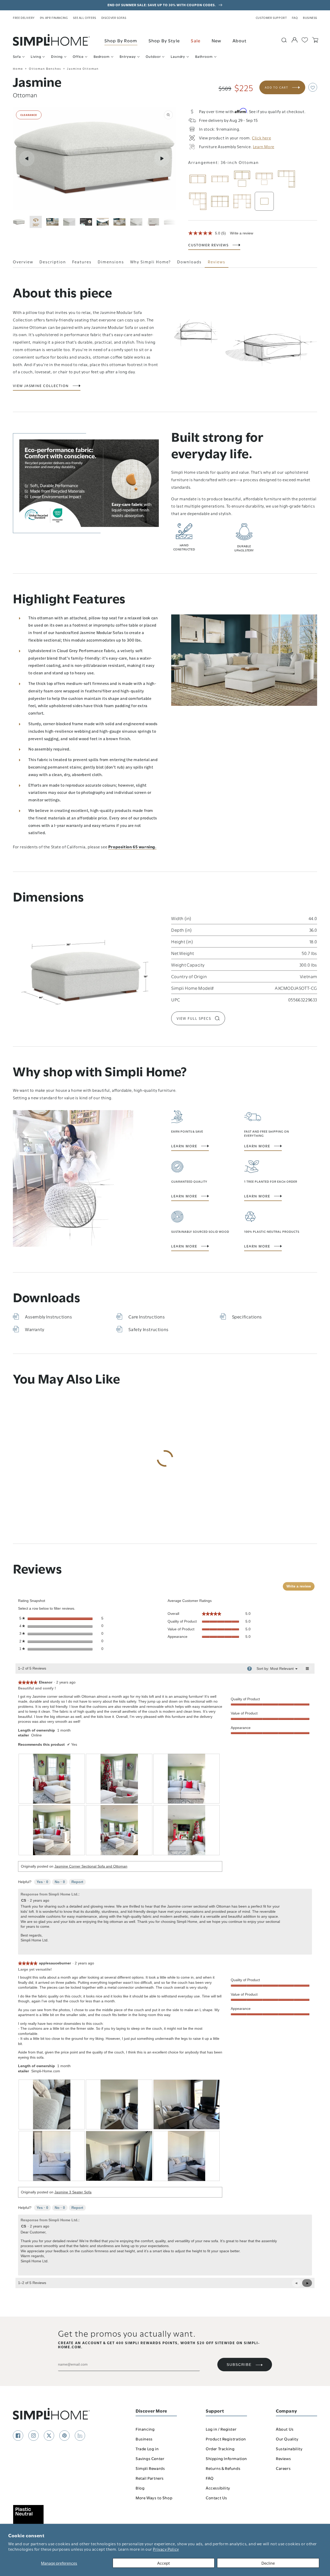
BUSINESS (310, 18)
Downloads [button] (189, 262)
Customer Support (271, 18)
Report (77, 1882)
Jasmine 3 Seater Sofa (73, 2192)
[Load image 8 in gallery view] (153, 222)
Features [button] (82, 262)
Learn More (184, 1146)
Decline (268, 2563)
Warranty (35, 1329)
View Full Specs (194, 1018)
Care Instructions (147, 1317)
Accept (164, 2563)
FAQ (295, 18)
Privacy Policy (166, 2549)
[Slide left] (27, 159)
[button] (313, 87)
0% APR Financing (54, 18)
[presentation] (52, 1779)
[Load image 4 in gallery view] (86, 222)
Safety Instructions (148, 1329)
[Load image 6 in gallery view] (119, 222)
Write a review (242, 233)
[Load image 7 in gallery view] (136, 222)
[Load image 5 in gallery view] (103, 222)
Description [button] (53, 262)
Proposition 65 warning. (132, 847)
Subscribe (239, 2365)
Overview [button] (23, 262)
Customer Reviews (208, 245)
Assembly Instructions (49, 1317)
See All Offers (84, 18)
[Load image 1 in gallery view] (19, 222)
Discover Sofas (114, 18)
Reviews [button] (217, 262)
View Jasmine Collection (41, 386)
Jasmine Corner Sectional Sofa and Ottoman (91, 1866)
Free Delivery (24, 18)
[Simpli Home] (52, 40)
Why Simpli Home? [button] (151, 262)
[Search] (284, 40)
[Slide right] (162, 159)
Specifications (247, 1317)
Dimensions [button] (111, 262)
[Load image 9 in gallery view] (170, 222)
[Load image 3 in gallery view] (69, 222)
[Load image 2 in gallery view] (52, 222)
